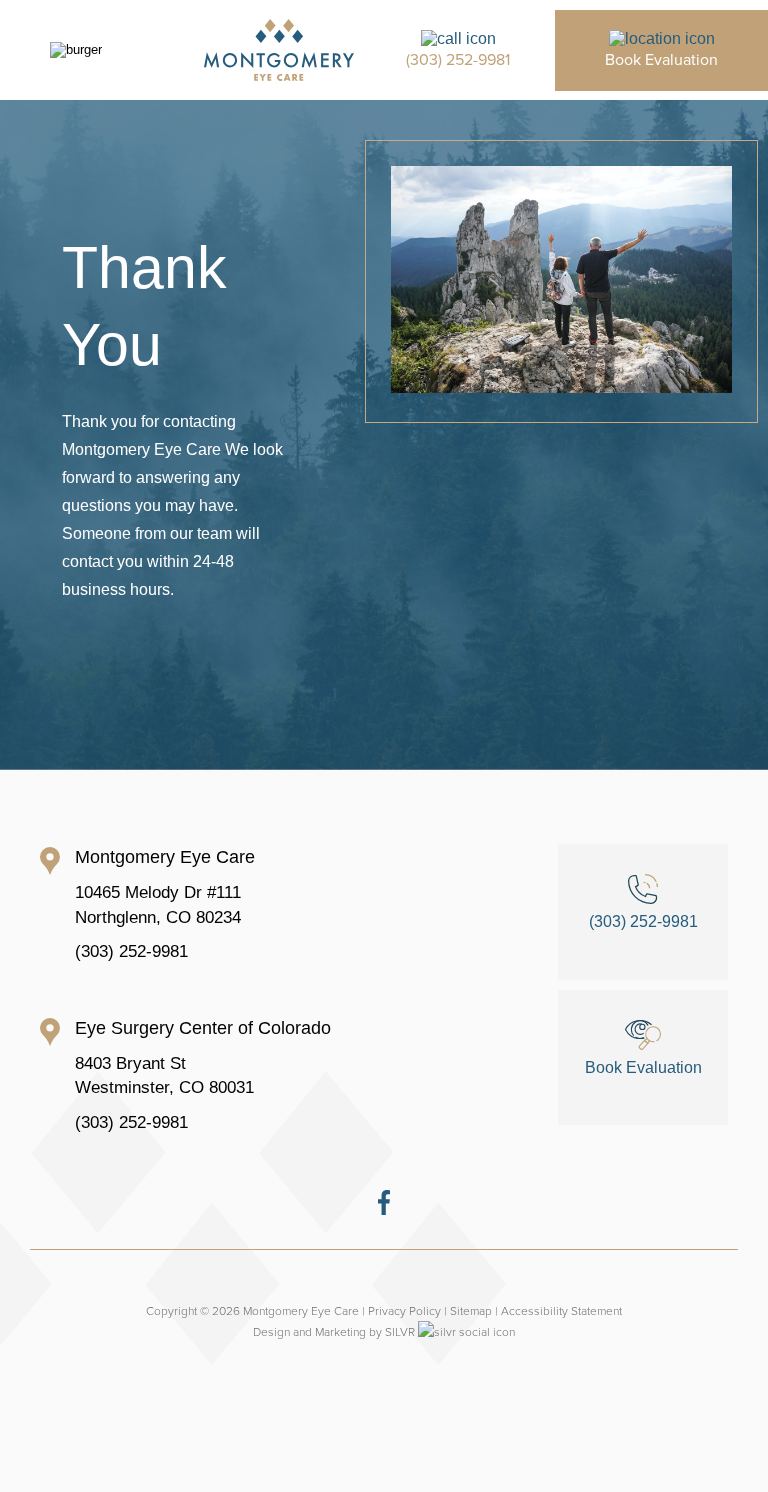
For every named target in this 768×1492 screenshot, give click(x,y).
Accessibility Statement (561, 1310)
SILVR (400, 1331)
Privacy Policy (404, 1310)
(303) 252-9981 (131, 951)
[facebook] (384, 1209)
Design (271, 1331)
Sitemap (471, 1310)
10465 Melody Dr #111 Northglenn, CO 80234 (158, 905)
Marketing (340, 1331)
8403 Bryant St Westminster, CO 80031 (164, 1076)
